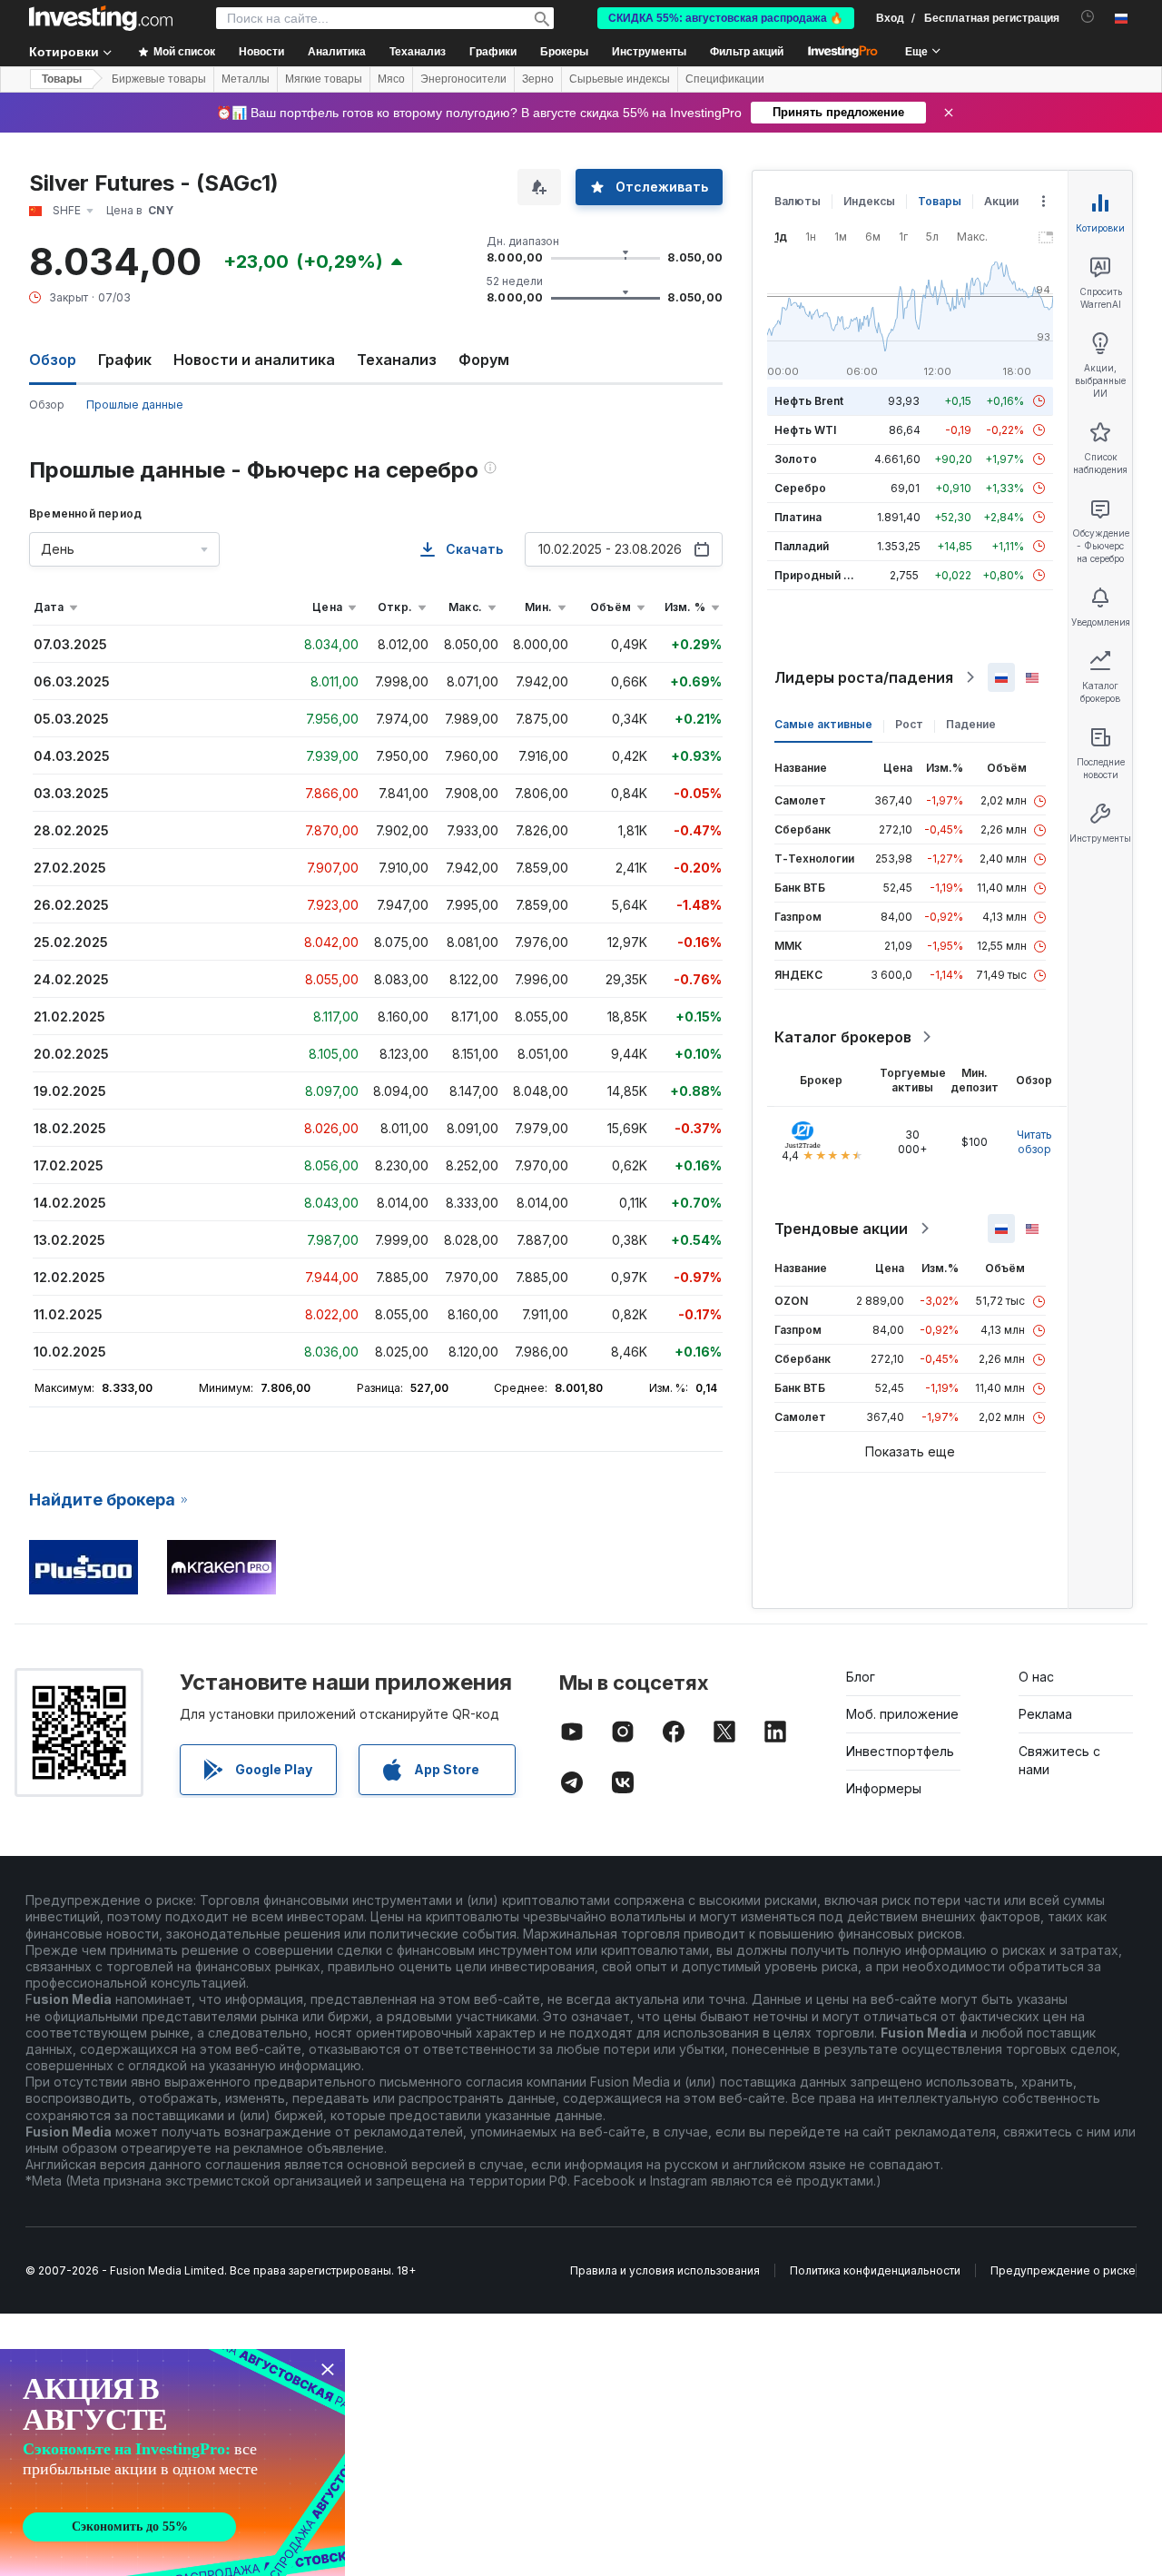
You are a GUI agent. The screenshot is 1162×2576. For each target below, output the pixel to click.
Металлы (246, 79)
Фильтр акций (747, 52)
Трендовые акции (841, 1229)
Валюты (798, 201)
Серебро (800, 488)
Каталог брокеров (843, 1037)
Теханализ (397, 360)
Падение (971, 724)
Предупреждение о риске (1063, 2270)
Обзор (47, 405)
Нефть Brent (809, 401)
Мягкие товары (324, 79)
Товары (62, 79)
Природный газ (817, 575)
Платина (798, 517)
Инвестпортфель (900, 1751)
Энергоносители (463, 79)
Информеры (884, 1788)
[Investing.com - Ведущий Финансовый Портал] (101, 18)
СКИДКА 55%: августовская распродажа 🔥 (726, 18)
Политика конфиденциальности (875, 2270)
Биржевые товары (159, 79)
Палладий (802, 546)
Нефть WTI (805, 430)
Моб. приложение (902, 1714)
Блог (861, 1677)
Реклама (1045, 1714)
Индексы (869, 201)
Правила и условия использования (665, 2270)
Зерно (538, 79)
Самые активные (823, 724)
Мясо (391, 79)
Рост (909, 724)
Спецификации (725, 79)
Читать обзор (1034, 1142)
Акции (1001, 201)
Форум (484, 360)
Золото (796, 459)
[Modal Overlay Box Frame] (172, 2462)
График (125, 360)
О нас (1036, 1677)
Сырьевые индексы (620, 79)
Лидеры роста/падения (864, 677)
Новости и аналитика (254, 360)
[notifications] (1088, 17)
